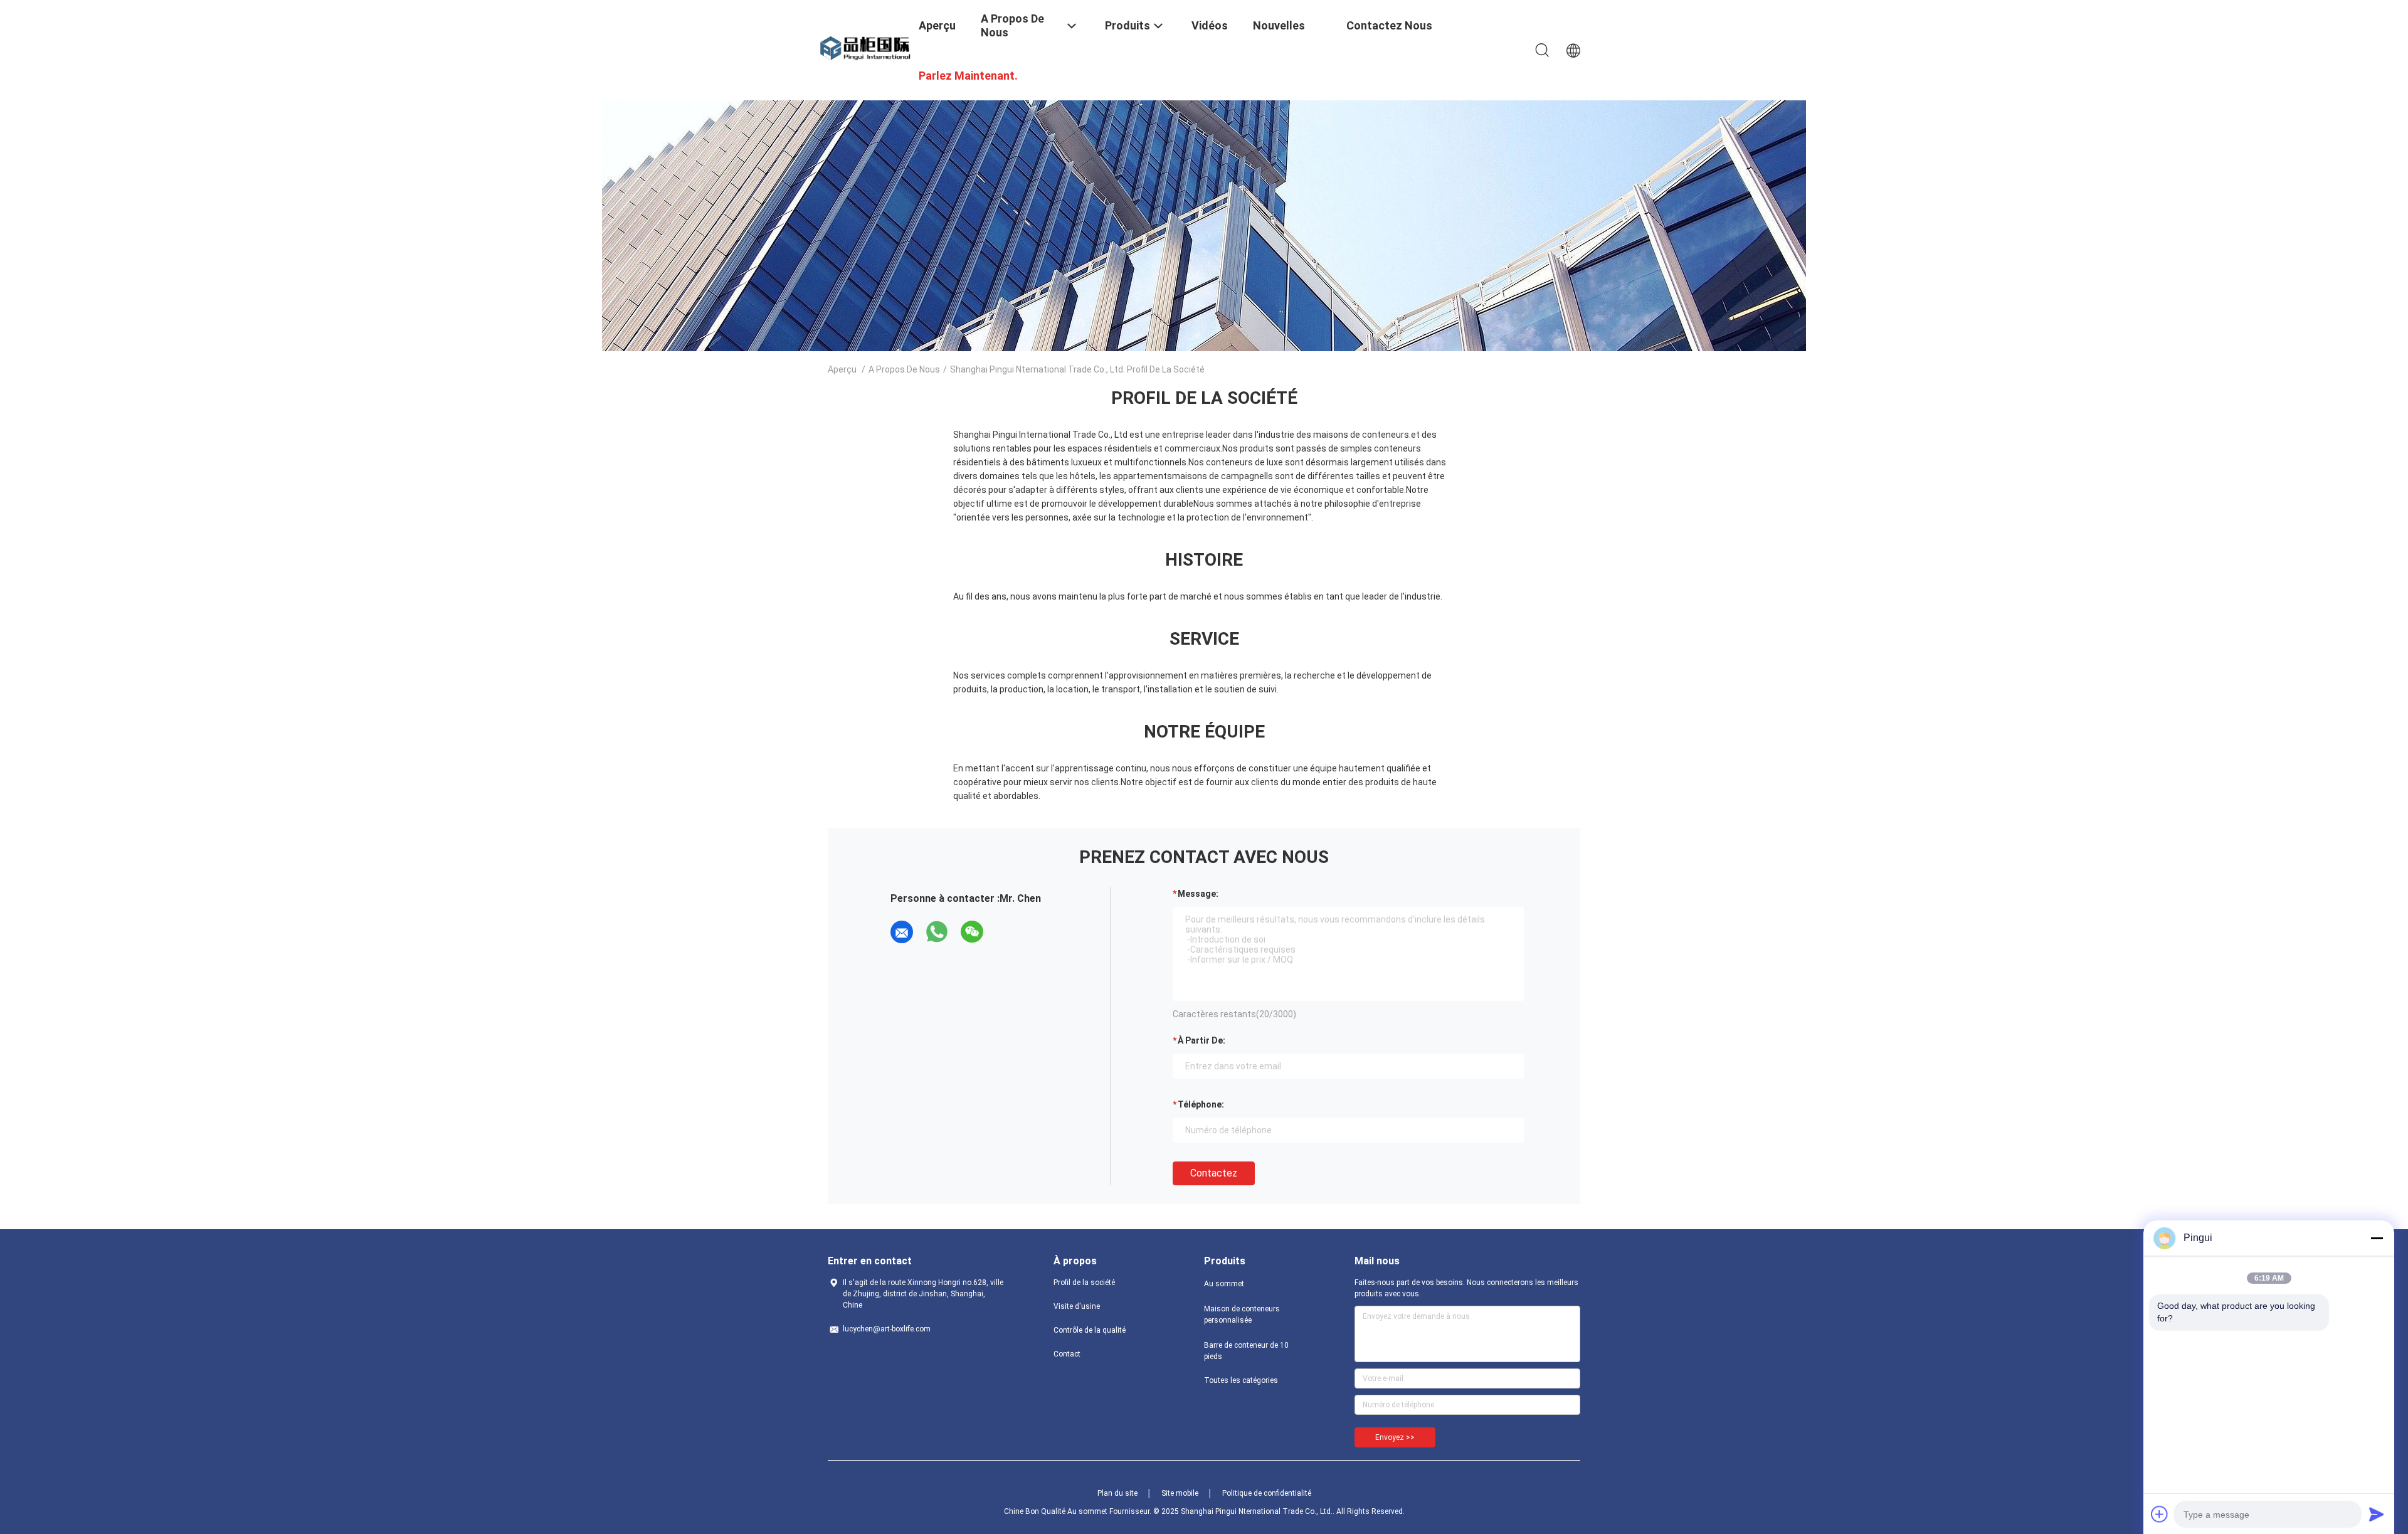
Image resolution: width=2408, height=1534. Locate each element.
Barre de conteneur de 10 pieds (1246, 1351)
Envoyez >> (1395, 1437)
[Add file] (2160, 1514)
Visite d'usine (1077, 1306)
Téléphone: (1201, 1104)
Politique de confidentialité (1267, 1493)
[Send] (2377, 1514)
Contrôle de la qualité (1090, 1330)
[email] (902, 932)
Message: (1198, 894)
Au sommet (1224, 1284)
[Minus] (2377, 1238)
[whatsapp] (937, 932)
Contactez (1214, 1173)
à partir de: (1201, 1040)
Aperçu (842, 369)
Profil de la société (1084, 1283)
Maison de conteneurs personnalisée (1242, 1314)
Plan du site (1117, 1493)
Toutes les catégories (1241, 1380)
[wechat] (972, 932)
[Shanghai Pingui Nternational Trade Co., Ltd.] (865, 48)
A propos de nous (904, 369)
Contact (1067, 1354)
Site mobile (1180, 1493)
